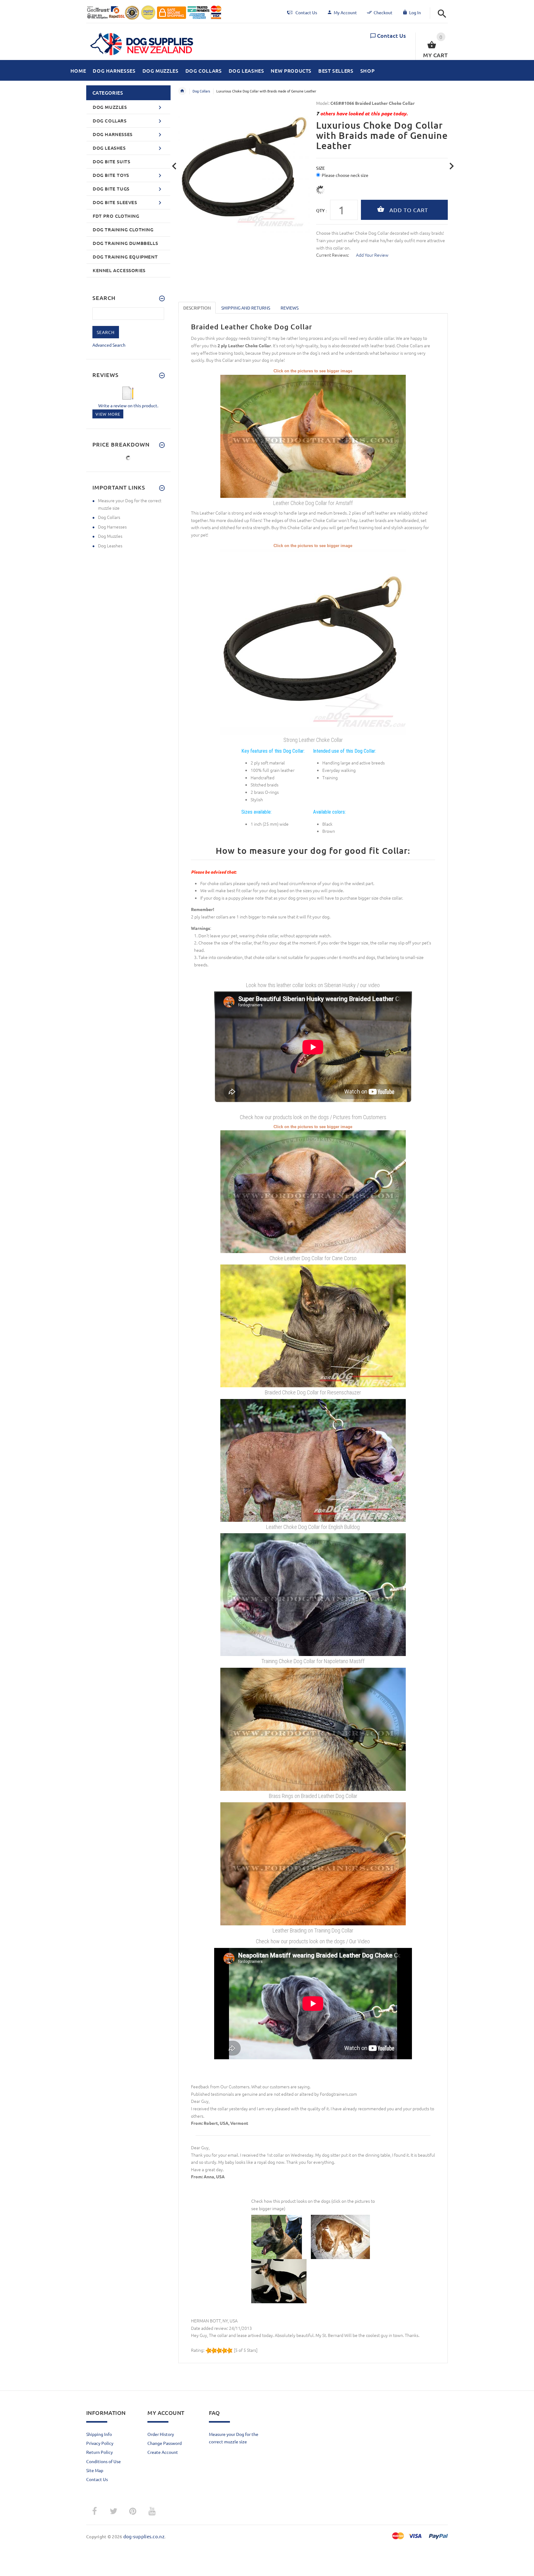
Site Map (95, 2470)
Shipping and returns (246, 308)
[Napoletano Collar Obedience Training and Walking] (313, 1594)
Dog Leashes (110, 546)
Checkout (383, 12)
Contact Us (391, 35)
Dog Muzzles (110, 536)
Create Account (163, 2452)
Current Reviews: (333, 255)
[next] (452, 166)
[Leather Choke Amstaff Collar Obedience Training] (313, 435)
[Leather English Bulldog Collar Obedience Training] (313, 1460)
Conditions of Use (104, 2461)
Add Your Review (372, 255)
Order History (161, 2434)
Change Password (165, 2443)
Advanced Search (109, 345)
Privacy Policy (100, 2443)
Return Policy (100, 2452)
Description (197, 308)
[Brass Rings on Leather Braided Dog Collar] (313, 1728)
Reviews (290, 308)
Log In (415, 12)
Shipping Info (99, 2434)
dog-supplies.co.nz (144, 2536)
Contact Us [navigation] (306, 12)
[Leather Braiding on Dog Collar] (313, 1863)
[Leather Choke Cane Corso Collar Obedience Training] (313, 1191)
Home (182, 91)
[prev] (174, 166)
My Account (345, 12)
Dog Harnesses (112, 527)
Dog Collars (201, 91)
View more (108, 414)
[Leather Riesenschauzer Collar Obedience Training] (313, 1325)
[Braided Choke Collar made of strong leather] (313, 641)
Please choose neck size (345, 175)
